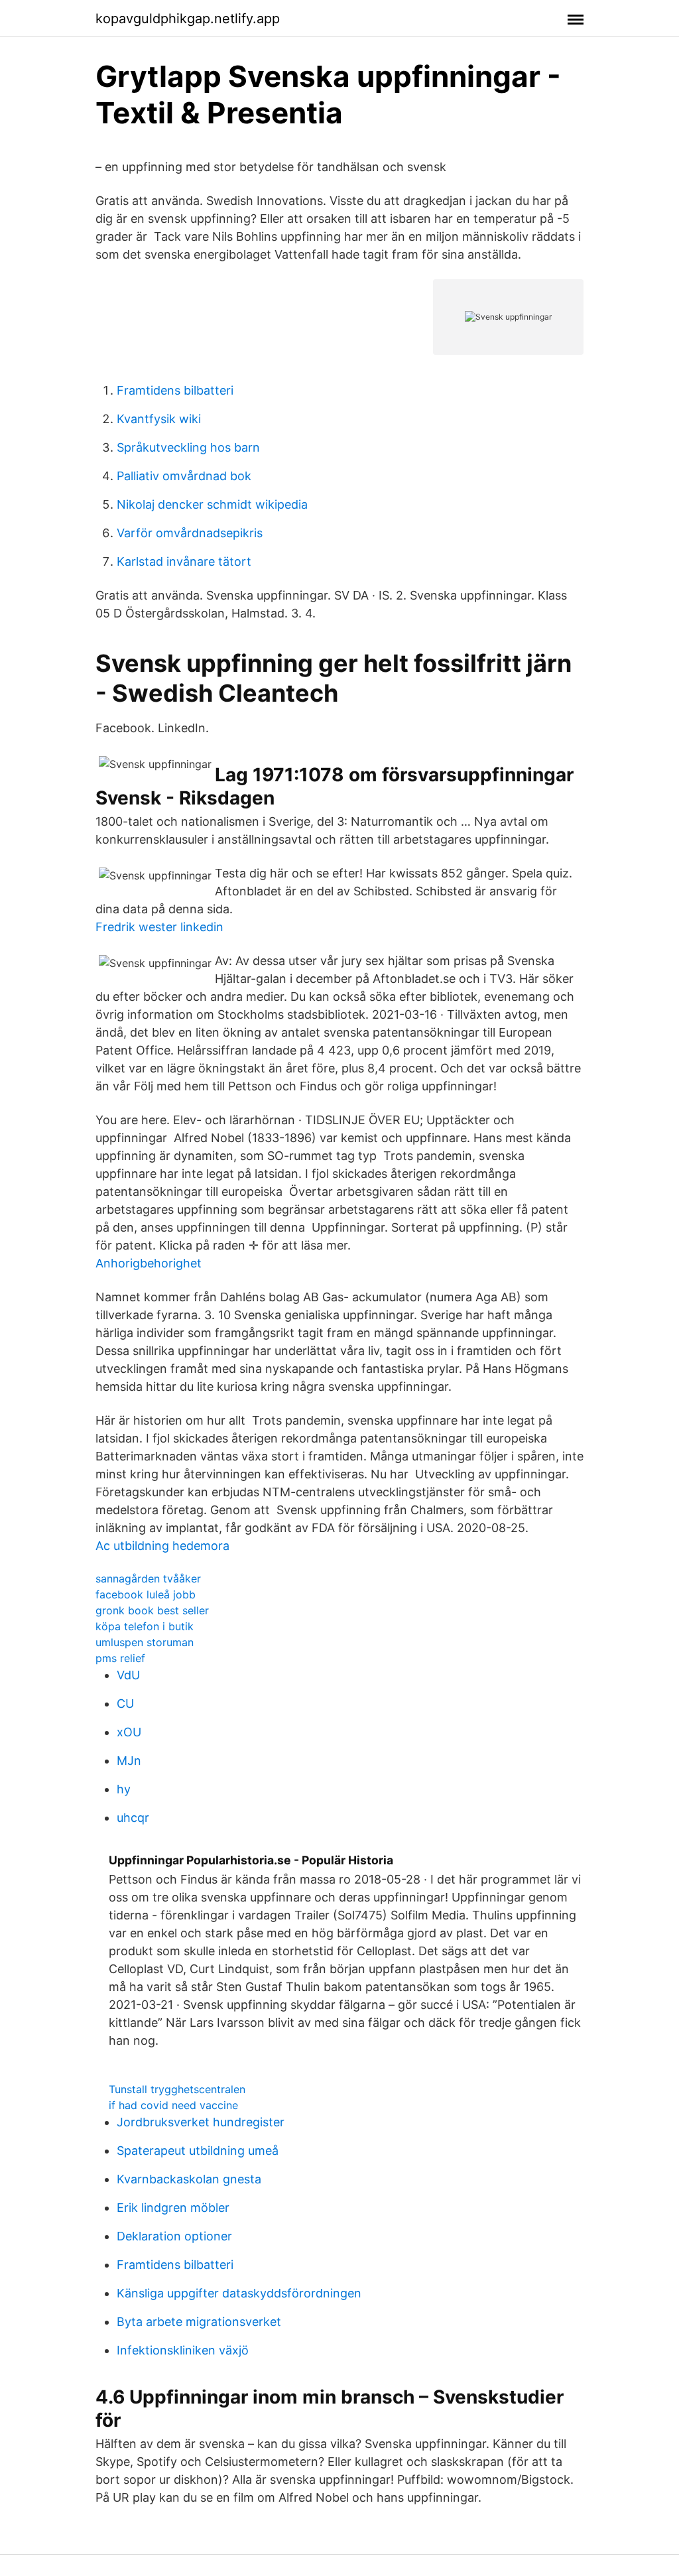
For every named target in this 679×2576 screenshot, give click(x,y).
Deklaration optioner (174, 2236)
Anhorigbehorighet (149, 1263)
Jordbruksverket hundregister (201, 2122)
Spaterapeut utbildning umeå (198, 2151)
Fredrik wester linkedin (159, 927)
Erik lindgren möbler (173, 2208)
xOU (129, 1732)
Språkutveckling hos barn (188, 447)
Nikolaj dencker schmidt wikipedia (212, 504)
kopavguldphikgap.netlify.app (188, 19)
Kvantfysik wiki (159, 419)
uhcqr (133, 1818)
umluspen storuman (145, 1642)
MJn (129, 1761)
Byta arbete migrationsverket (199, 2322)
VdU (128, 1675)
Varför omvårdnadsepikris (190, 533)
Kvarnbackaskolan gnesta (189, 2179)
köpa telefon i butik (145, 1626)
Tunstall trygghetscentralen (177, 2089)
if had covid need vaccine (173, 2105)
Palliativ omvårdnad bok (184, 476)
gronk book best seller (152, 1610)
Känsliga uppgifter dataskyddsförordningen (239, 2293)
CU (125, 1704)
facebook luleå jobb (146, 1594)
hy (124, 1789)
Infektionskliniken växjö (183, 2350)
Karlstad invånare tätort (184, 561)
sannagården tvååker (148, 1578)
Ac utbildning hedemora (162, 1546)
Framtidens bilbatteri (175, 390)
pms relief (120, 1658)
